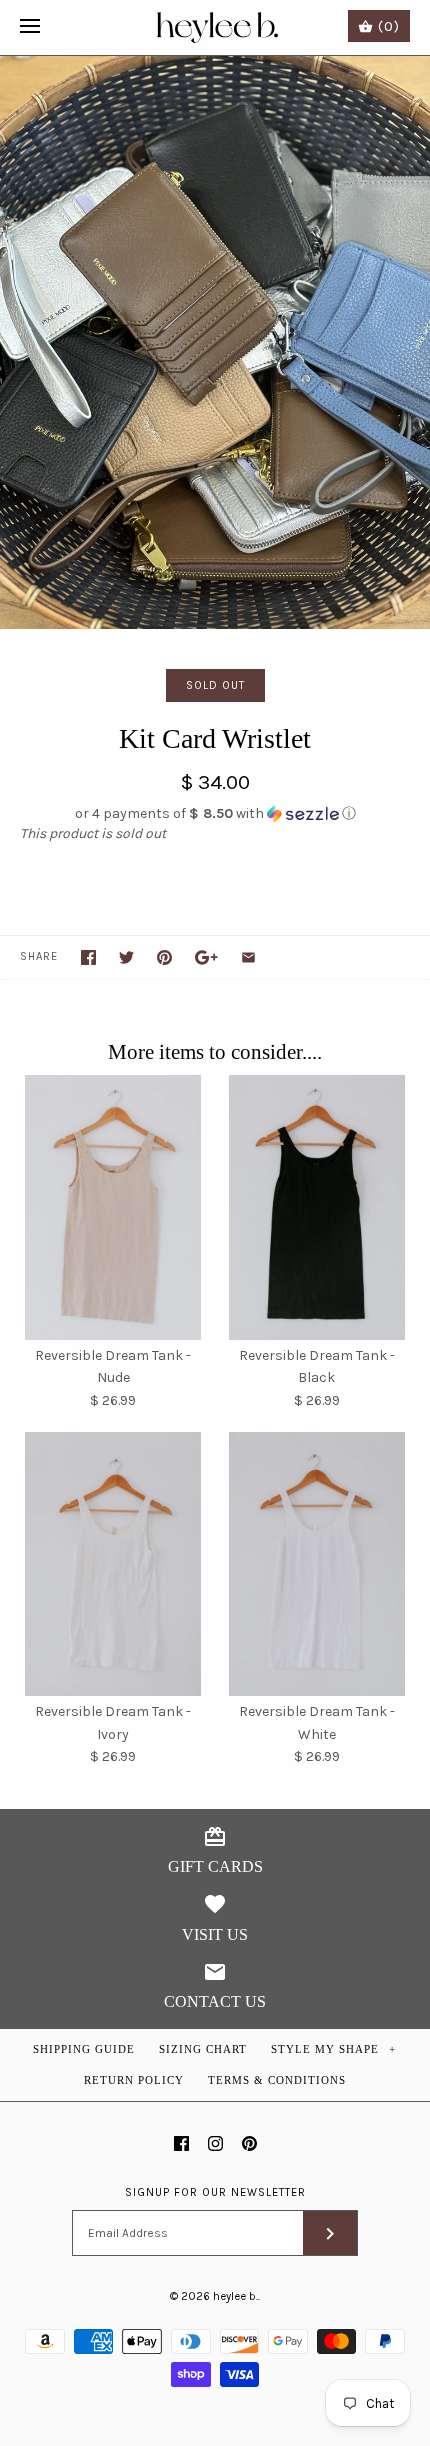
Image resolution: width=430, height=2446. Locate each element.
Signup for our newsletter (215, 2192)
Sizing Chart (203, 2049)
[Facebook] (181, 2143)
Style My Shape (334, 2049)
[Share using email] (248, 957)
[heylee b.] (215, 27)
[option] (215, 342)
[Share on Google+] (206, 957)
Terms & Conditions (277, 2080)
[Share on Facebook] (88, 957)
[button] (215, 814)
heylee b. (235, 2296)
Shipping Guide (84, 2049)
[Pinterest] (249, 2143)
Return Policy (134, 2080)
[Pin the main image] (164, 957)
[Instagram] (215, 2143)
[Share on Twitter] (126, 957)
